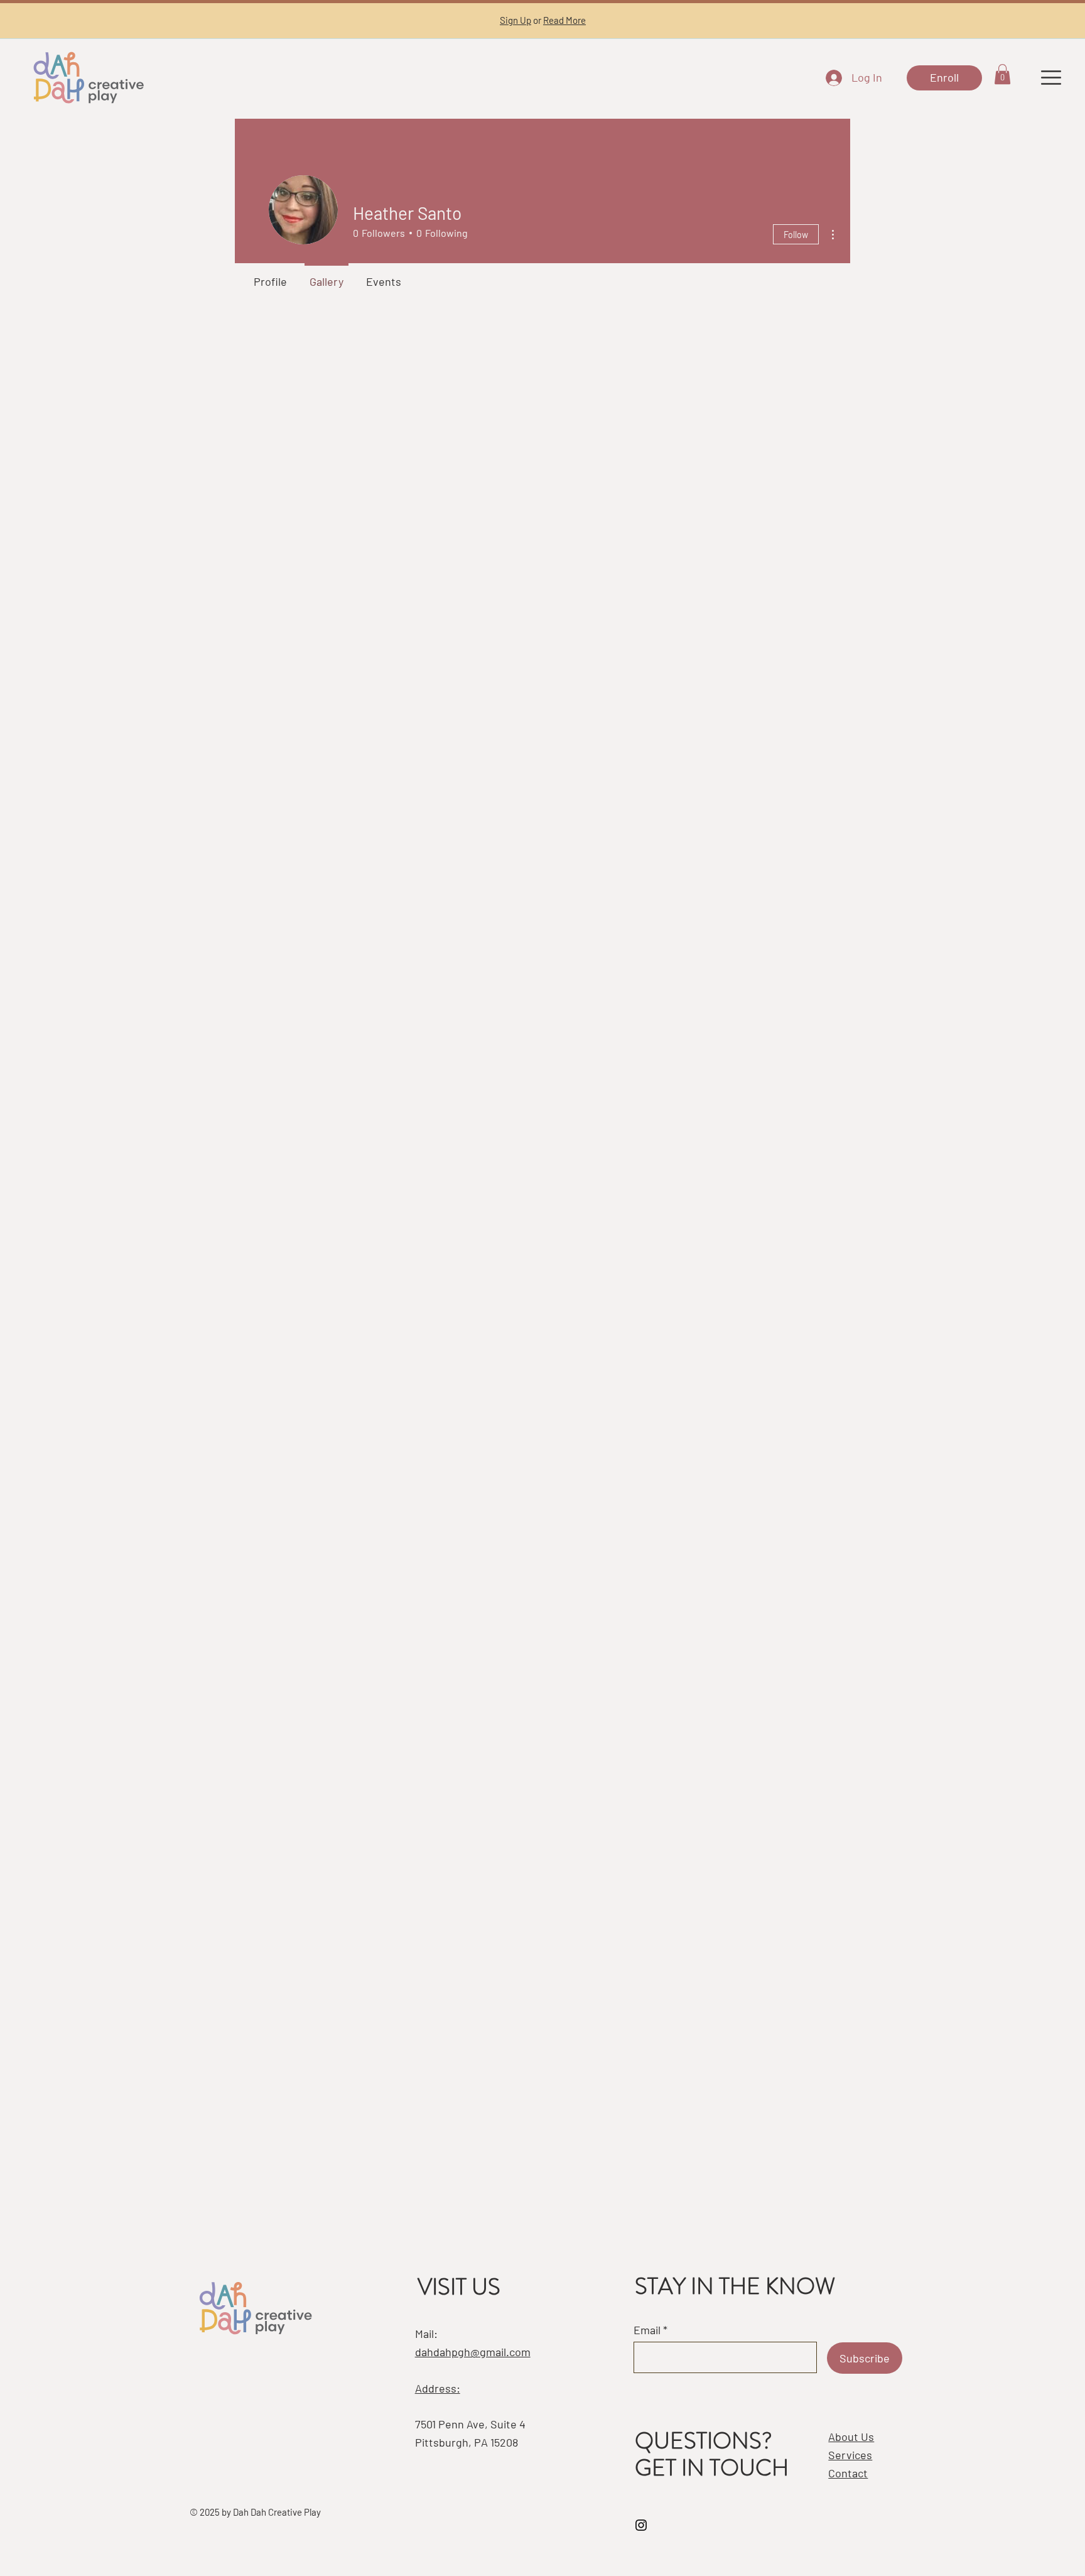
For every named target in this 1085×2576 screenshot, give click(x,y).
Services (850, 2455)
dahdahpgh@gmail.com (473, 2352)
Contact (848, 2473)
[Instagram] (641, 2525)
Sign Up (516, 20)
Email (647, 2330)
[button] (1002, 74)
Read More (564, 20)
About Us (851, 2437)
